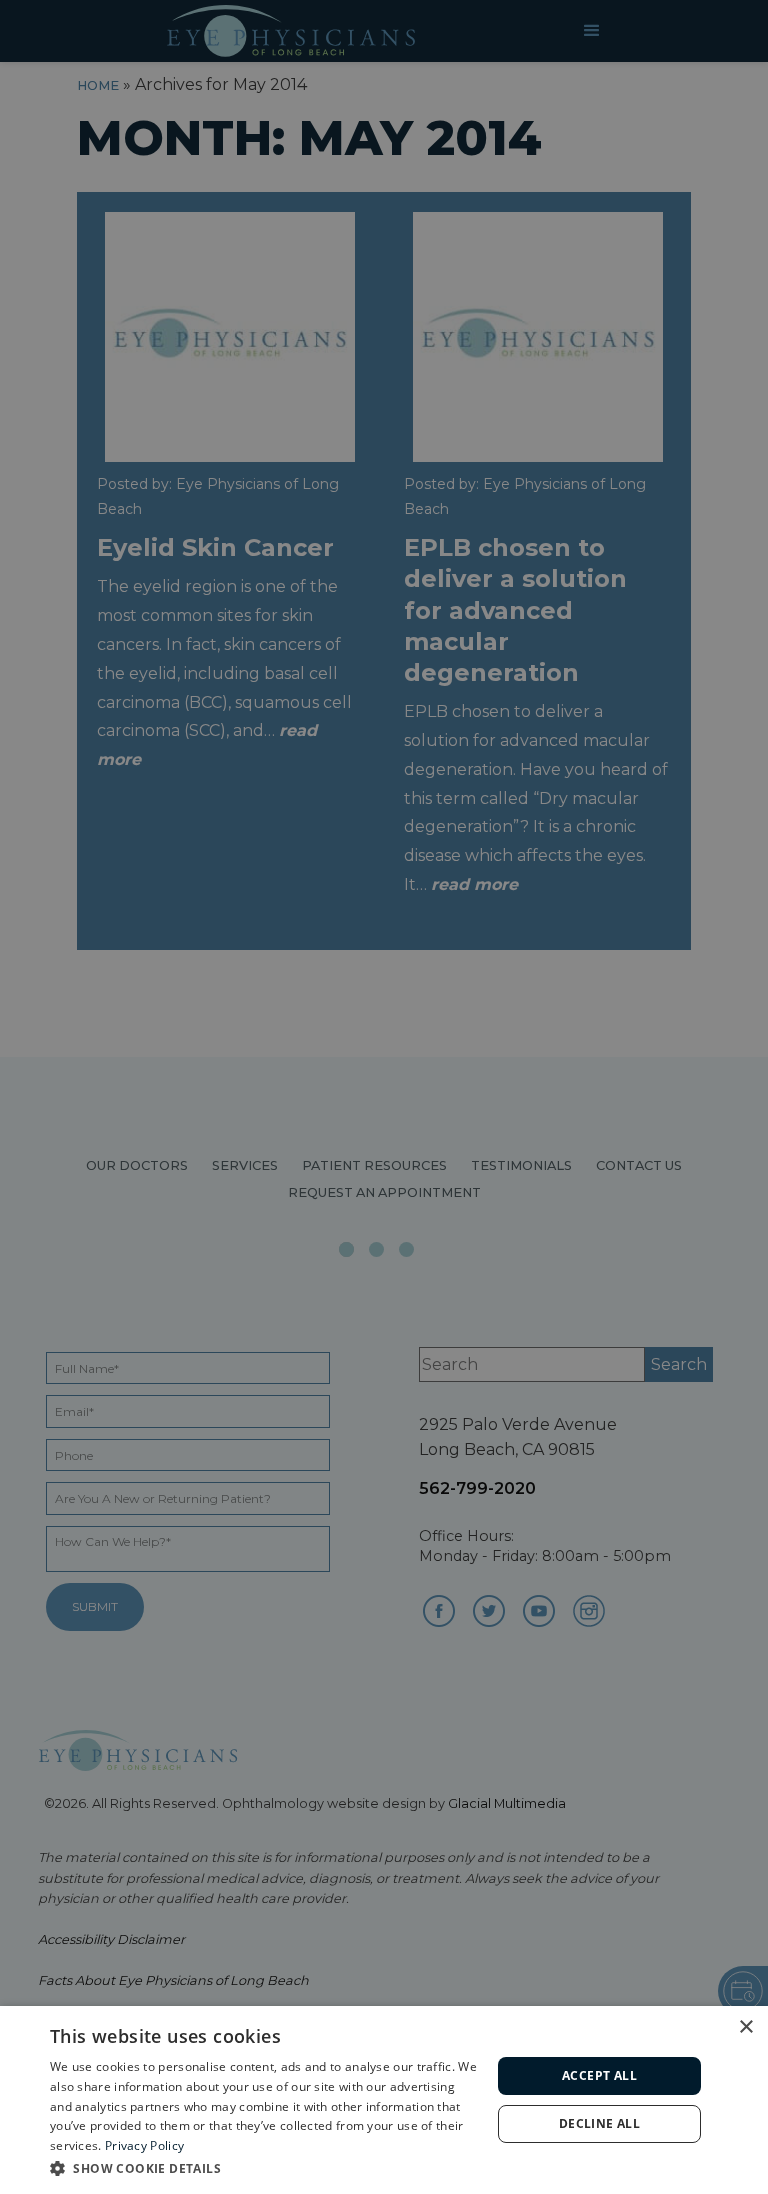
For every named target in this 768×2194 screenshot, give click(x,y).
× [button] (745, 2027)
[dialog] (384, 2100)
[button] (264, 2167)
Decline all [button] (599, 2123)
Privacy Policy (144, 2145)
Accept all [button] (599, 2075)
